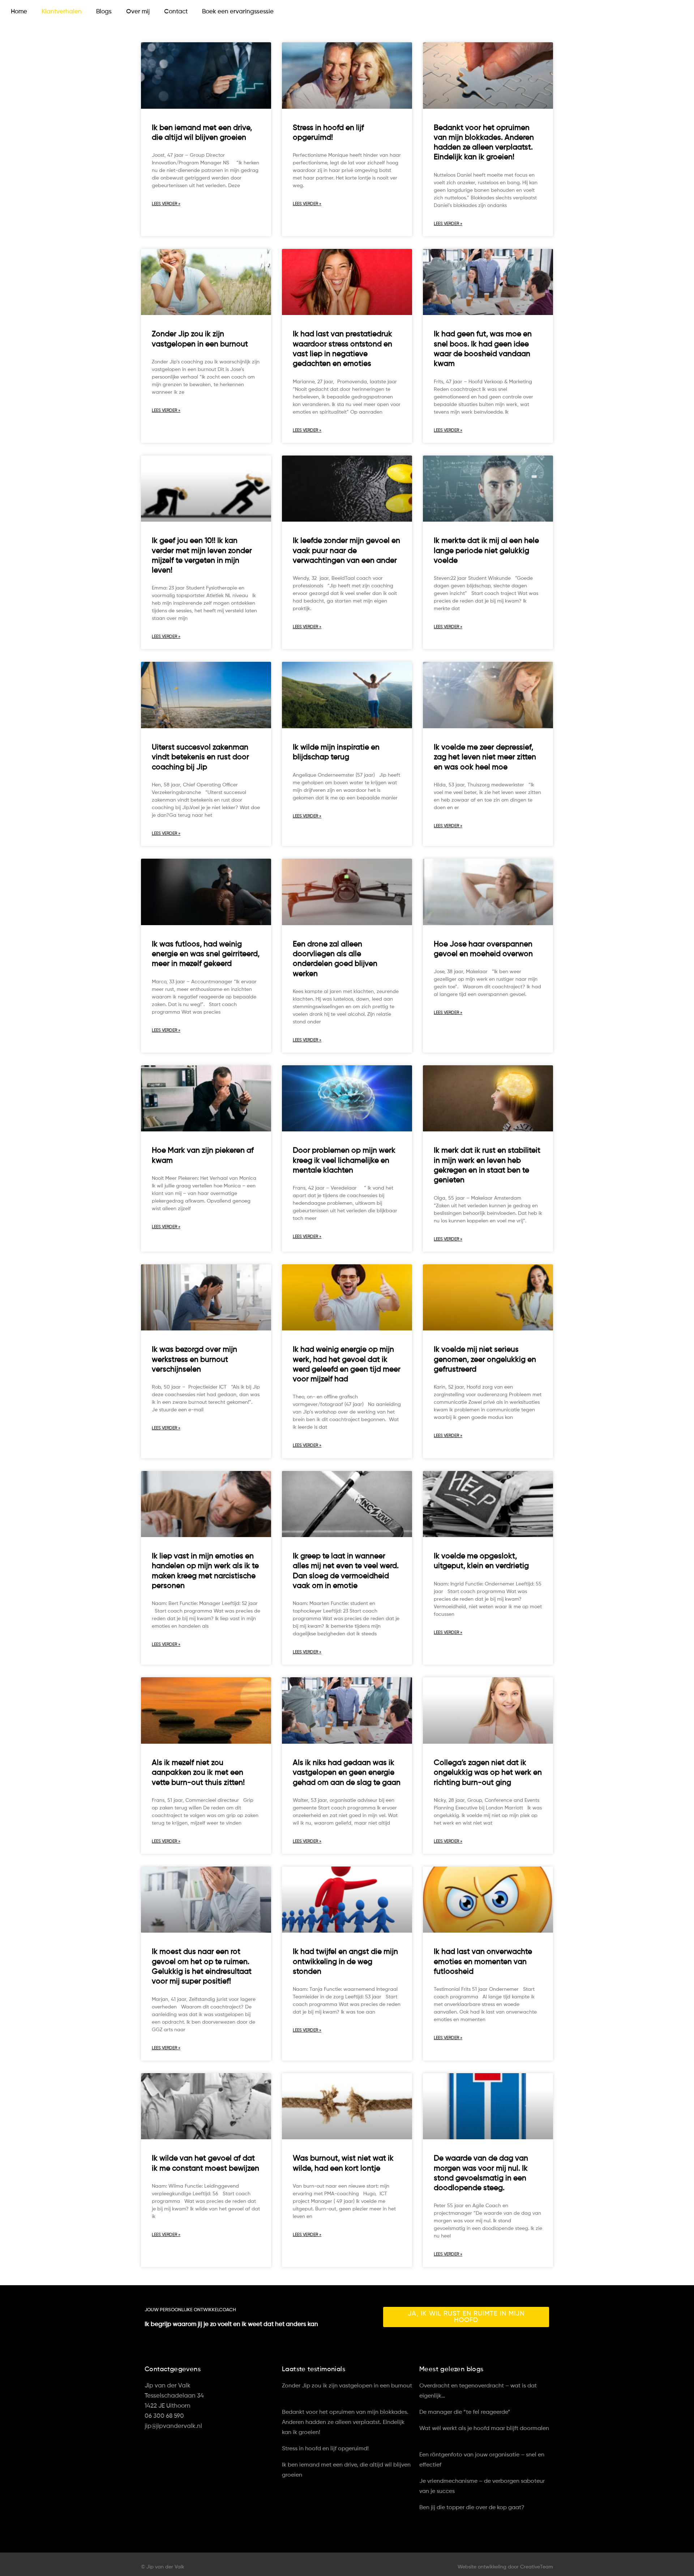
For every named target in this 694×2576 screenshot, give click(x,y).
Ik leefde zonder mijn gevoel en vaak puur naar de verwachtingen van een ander (346, 551)
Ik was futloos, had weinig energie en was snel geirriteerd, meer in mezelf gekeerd (206, 954)
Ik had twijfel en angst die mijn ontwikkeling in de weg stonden (345, 1962)
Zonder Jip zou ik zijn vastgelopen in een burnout (347, 2386)
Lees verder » (166, 204)
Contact (176, 12)
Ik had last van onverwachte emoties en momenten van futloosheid (483, 1962)
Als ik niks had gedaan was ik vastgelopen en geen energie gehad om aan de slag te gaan (347, 1773)
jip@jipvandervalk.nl (173, 2426)
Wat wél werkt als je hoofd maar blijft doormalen (484, 2429)
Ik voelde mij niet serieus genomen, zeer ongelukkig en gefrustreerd (485, 1360)
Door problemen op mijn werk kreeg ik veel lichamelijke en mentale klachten (344, 1161)
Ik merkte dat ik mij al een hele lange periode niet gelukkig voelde (486, 551)
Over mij (138, 12)
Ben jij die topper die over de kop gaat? (473, 2508)
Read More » (295, 2396)
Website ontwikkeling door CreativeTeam (505, 2567)
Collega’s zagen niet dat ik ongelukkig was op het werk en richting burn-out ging (488, 1773)
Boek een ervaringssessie (238, 12)
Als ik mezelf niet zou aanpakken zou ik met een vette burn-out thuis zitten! (198, 1773)
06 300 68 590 (164, 2416)
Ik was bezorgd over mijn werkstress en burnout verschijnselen (194, 1360)
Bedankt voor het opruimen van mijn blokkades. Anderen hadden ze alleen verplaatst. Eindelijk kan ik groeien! (345, 2422)
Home (19, 12)
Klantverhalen (62, 12)
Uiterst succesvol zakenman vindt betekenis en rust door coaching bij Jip (200, 758)
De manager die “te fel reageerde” (466, 2412)
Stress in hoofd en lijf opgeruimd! (326, 2449)
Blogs (104, 12)
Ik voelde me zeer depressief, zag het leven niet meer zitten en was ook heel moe (485, 758)
